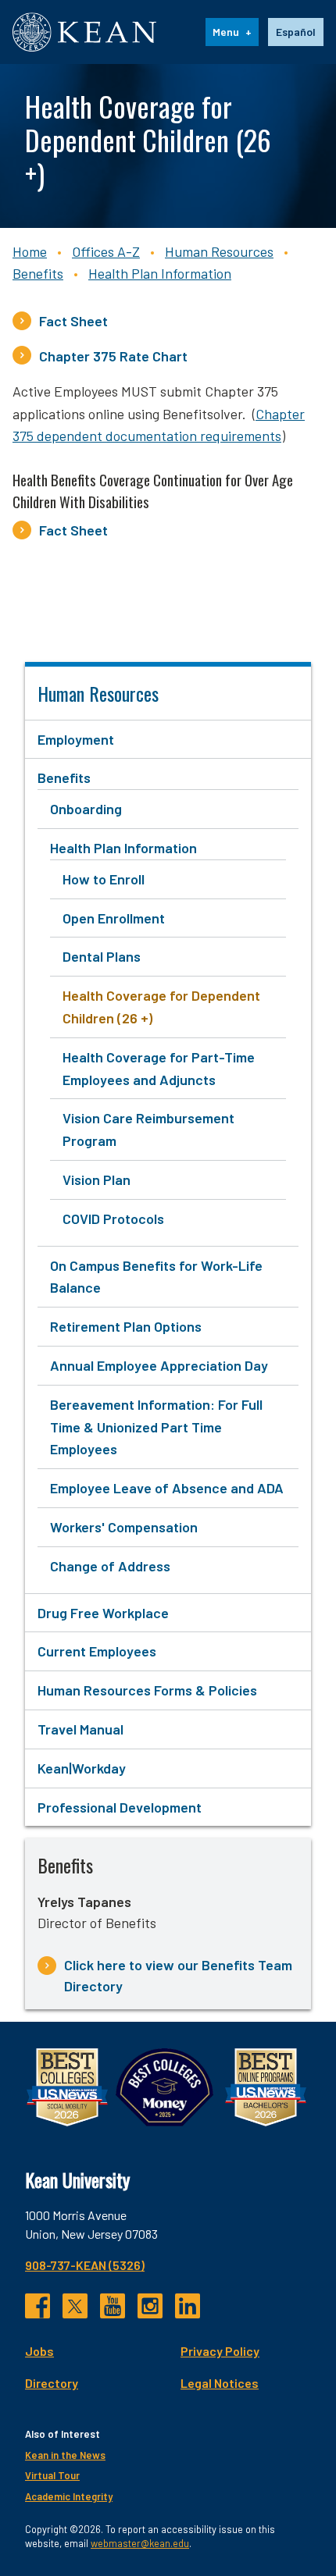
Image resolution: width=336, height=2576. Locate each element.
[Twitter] (75, 2306)
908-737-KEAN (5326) (85, 2265)
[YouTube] (113, 2306)
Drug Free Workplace (103, 1613)
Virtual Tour (52, 2475)
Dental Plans (102, 956)
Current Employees (97, 1651)
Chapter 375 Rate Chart (113, 356)
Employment (76, 739)
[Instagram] (150, 2306)
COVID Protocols (113, 1219)
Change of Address (110, 1566)
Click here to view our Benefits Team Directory (178, 1975)
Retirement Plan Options (126, 1326)
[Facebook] (38, 2306)
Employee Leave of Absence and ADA (167, 1488)
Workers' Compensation (124, 1527)
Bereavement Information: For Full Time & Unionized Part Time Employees (156, 1427)
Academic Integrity (69, 2496)
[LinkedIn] (188, 2306)
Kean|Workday (82, 1768)
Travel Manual (80, 1729)
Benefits (38, 273)
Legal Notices (220, 2383)
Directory (52, 2383)
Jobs (39, 2351)
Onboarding (86, 809)
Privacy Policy (220, 2351)
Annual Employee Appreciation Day (159, 1365)
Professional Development (120, 1807)
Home (30, 251)
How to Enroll (104, 879)
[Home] (84, 32)
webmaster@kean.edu (140, 2543)
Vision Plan (97, 1179)
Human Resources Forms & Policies (147, 1690)
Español (296, 32)
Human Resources (219, 251)
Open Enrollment (114, 918)
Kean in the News (65, 2455)
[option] (296, 32)
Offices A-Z (106, 251)
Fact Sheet (73, 321)
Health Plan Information (160, 273)
